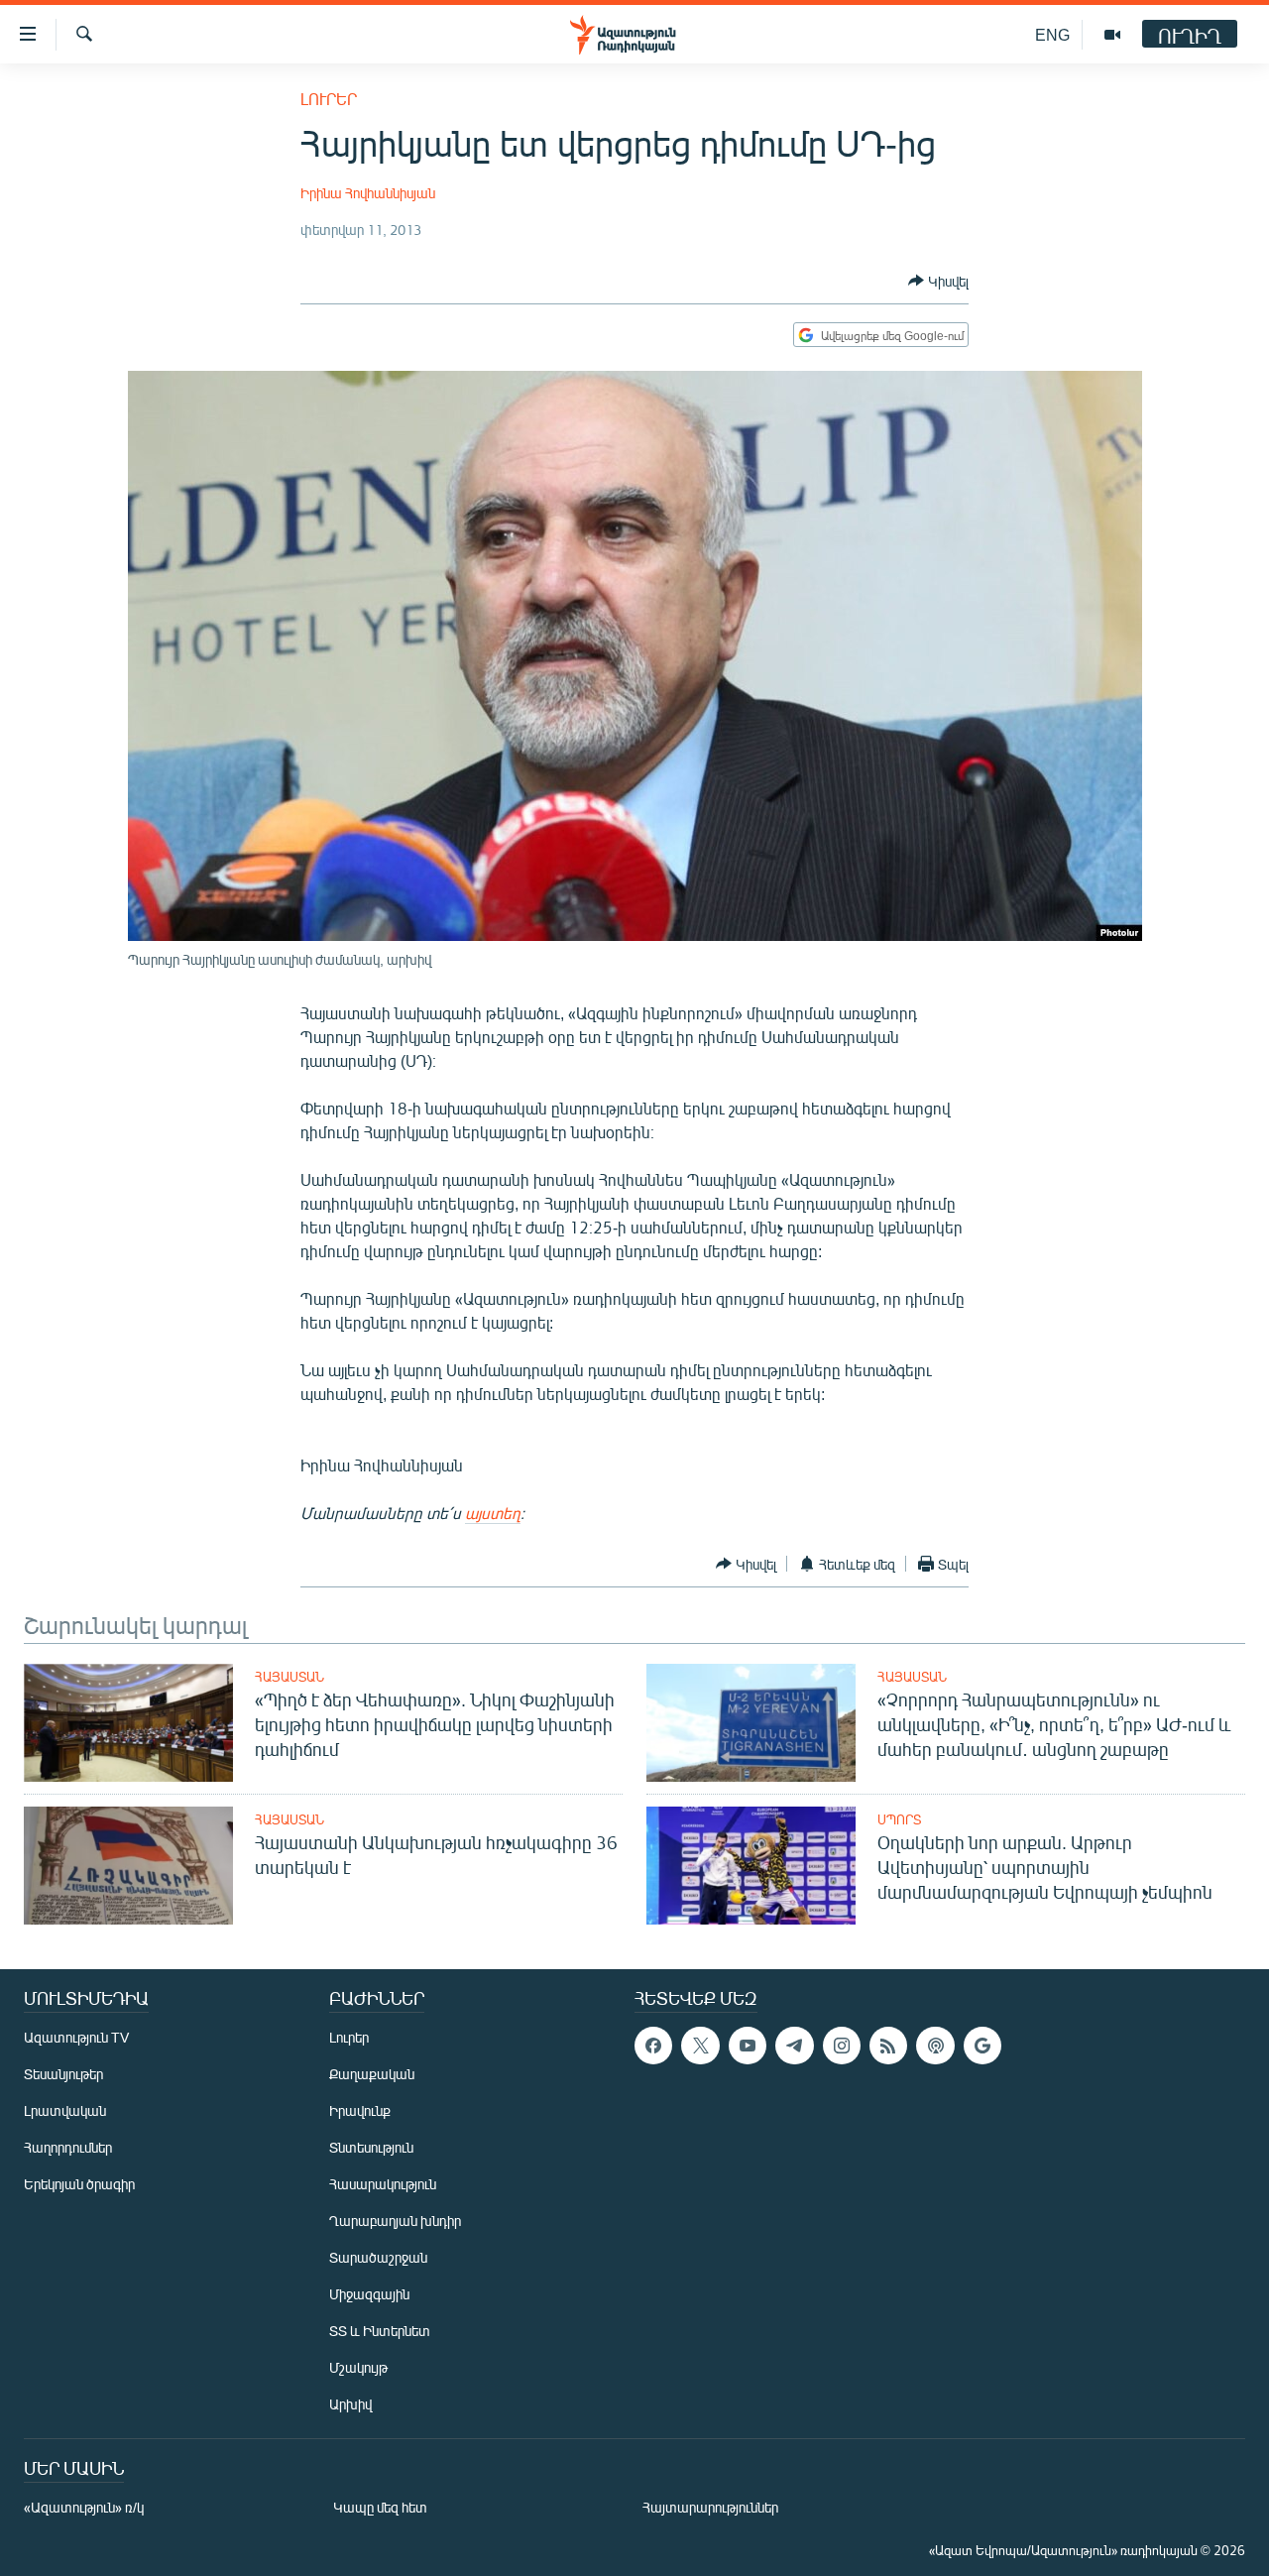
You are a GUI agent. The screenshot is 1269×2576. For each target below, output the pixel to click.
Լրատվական (65, 2110)
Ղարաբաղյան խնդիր (395, 2221)
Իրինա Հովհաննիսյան (368, 193)
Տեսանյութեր (63, 2074)
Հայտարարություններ (710, 2507)
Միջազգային (369, 2294)
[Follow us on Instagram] (842, 2046)
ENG (1052, 34)
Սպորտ (899, 1819)
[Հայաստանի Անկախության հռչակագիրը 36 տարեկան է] (128, 1866)
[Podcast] (935, 2046)
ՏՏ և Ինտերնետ (380, 2331)
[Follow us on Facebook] (653, 2046)
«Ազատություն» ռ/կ (84, 2507)
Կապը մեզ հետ (380, 2507)
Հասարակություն (383, 2184)
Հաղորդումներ (68, 2147)
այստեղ (493, 1513)
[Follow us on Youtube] (748, 2046)
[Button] (938, 281)
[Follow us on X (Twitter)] (700, 2046)
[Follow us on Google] (982, 2046)
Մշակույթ (358, 2367)
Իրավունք (360, 2110)
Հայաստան (289, 1677)
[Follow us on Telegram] (794, 2046)
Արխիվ (350, 2404)
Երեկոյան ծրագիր (79, 2184)
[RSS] (888, 2046)
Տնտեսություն (371, 2147)
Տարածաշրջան (378, 2257)
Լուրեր (329, 99)
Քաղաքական (372, 2074)
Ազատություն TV (76, 2037)
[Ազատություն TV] (1112, 35)
